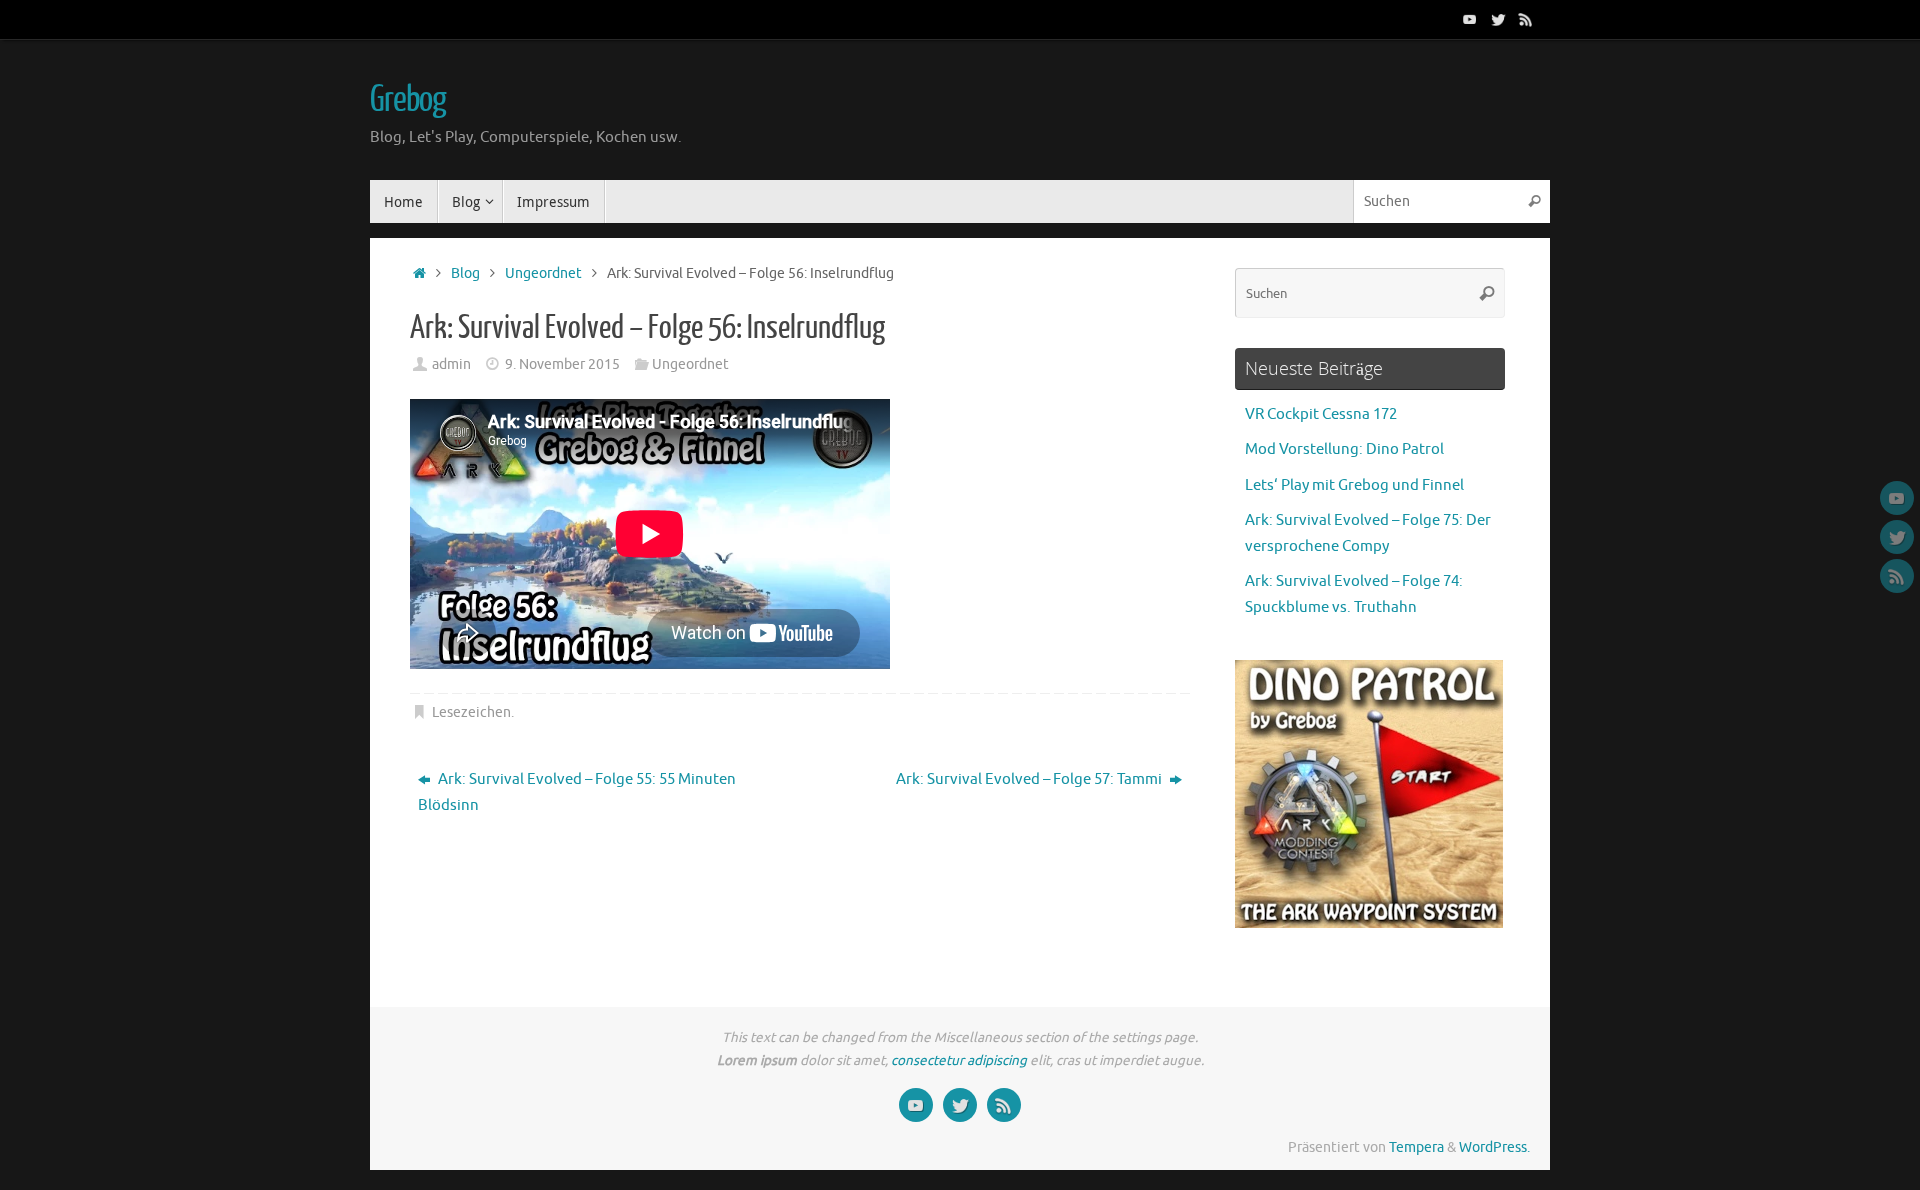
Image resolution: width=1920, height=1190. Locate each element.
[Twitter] (1498, 19)
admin (451, 364)
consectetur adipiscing (959, 1060)
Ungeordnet (543, 273)
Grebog (408, 100)
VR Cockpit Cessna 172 (1321, 414)
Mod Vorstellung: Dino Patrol (1344, 449)
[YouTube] (1470, 19)
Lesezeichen (471, 712)
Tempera (1416, 1147)
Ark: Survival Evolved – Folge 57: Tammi (1030, 779)
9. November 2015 (562, 364)
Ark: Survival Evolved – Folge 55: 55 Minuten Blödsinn (577, 792)
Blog (465, 273)
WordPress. (1494, 1147)
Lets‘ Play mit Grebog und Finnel (1354, 485)
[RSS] (1526, 19)
